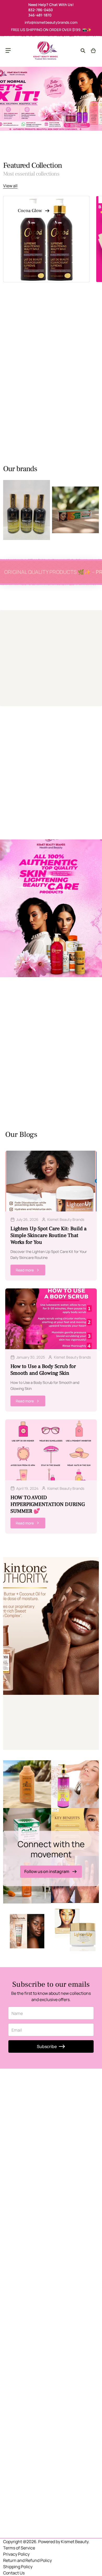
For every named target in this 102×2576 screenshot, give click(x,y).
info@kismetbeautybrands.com (51, 22)
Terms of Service (19, 2548)
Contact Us (14, 2573)
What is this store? (25, 1724)
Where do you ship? (26, 1730)
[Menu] (8, 51)
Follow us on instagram (47, 1872)
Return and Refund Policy (27, 2560)
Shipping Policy (18, 2567)
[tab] (21, 328)
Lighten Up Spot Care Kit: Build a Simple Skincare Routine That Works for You (49, 1235)
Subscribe (47, 2046)
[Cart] (93, 51)
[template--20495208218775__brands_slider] (27, 510)
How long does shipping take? (35, 1736)
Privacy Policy (16, 2554)
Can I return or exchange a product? (42, 1743)
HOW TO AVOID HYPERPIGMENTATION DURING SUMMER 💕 (48, 1504)
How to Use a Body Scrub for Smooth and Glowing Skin (43, 1370)
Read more (25, 1270)
